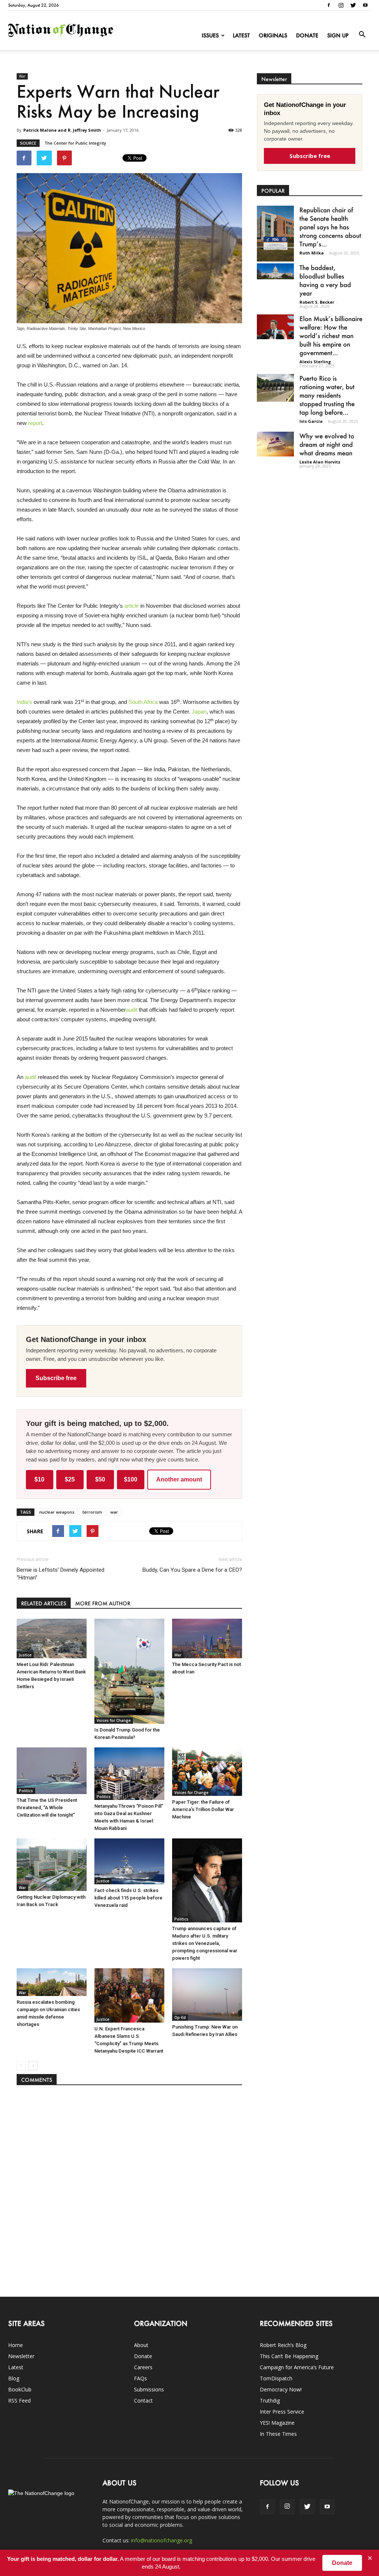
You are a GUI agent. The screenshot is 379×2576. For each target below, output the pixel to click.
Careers (143, 2367)
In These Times (278, 2434)
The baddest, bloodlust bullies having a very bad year (325, 280)
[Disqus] (130, 2187)
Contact (143, 2400)
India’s (24, 702)
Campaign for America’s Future (297, 2367)
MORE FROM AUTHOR (103, 1603)
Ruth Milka (312, 253)
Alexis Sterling (315, 362)
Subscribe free (56, 1378)
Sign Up (338, 35)
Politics (26, 1791)
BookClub (20, 2389)
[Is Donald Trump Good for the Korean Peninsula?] (129, 1671)
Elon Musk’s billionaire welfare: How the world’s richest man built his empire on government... (331, 336)
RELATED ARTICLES (44, 1603)
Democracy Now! (281, 2389)
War (22, 76)
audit (132, 1010)
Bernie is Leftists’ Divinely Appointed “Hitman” (61, 1574)
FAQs (140, 2378)
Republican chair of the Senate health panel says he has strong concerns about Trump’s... (330, 227)
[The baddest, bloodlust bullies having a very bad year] (275, 271)
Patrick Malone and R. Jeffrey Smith (62, 130)
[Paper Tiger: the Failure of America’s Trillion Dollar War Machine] (207, 1771)
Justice (25, 1655)
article (132, 606)
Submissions (149, 2389)
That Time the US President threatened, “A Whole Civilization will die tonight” (47, 1808)
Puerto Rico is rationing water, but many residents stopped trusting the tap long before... (327, 395)
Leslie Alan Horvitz (320, 462)
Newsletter (21, 2356)
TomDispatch (276, 2378)
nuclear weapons (57, 1512)
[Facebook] (329, 5)
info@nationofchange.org (162, 2540)
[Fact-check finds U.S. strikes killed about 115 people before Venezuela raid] (129, 1861)
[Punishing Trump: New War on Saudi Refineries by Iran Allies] (207, 1995)
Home (16, 2345)
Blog (14, 2378)
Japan (199, 712)
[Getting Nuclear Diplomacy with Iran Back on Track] (52, 1865)
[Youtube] (365, 5)
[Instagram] (341, 5)
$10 (39, 1479)
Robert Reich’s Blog (283, 2345)
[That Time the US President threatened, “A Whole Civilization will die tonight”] (52, 1771)
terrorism (92, 1512)
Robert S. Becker (317, 302)
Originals (273, 35)
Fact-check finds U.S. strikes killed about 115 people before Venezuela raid (128, 1898)
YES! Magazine (277, 2423)
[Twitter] (353, 5)
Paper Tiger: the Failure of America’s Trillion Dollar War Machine (203, 1809)
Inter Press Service (282, 2412)
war (114, 1512)
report (35, 423)
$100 (131, 1479)
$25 (70, 1479)
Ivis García (311, 421)
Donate (307, 35)
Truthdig (270, 2400)
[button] (362, 35)
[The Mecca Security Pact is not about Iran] (207, 1638)
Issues (210, 35)
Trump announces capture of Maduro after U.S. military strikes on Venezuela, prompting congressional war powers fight (205, 1943)
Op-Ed (180, 2017)
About (141, 2345)
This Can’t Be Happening (289, 2356)
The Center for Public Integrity (75, 143)
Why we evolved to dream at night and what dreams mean (327, 444)
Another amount (179, 1479)
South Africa (143, 702)
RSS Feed (19, 2400)
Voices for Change (114, 1720)
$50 (100, 1479)
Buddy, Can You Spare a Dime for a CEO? (192, 1570)
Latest (241, 35)
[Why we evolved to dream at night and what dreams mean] (275, 444)
